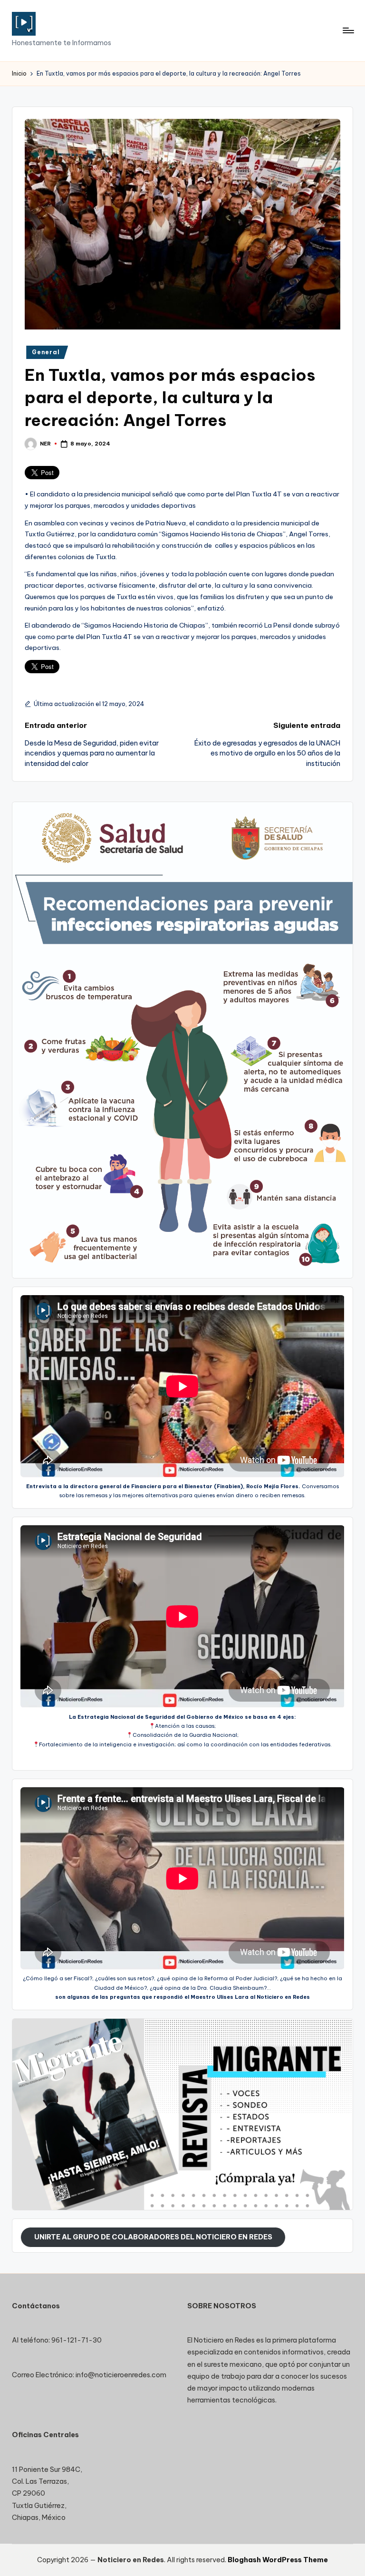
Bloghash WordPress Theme (278, 2560)
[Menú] (348, 30)
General (46, 352)
